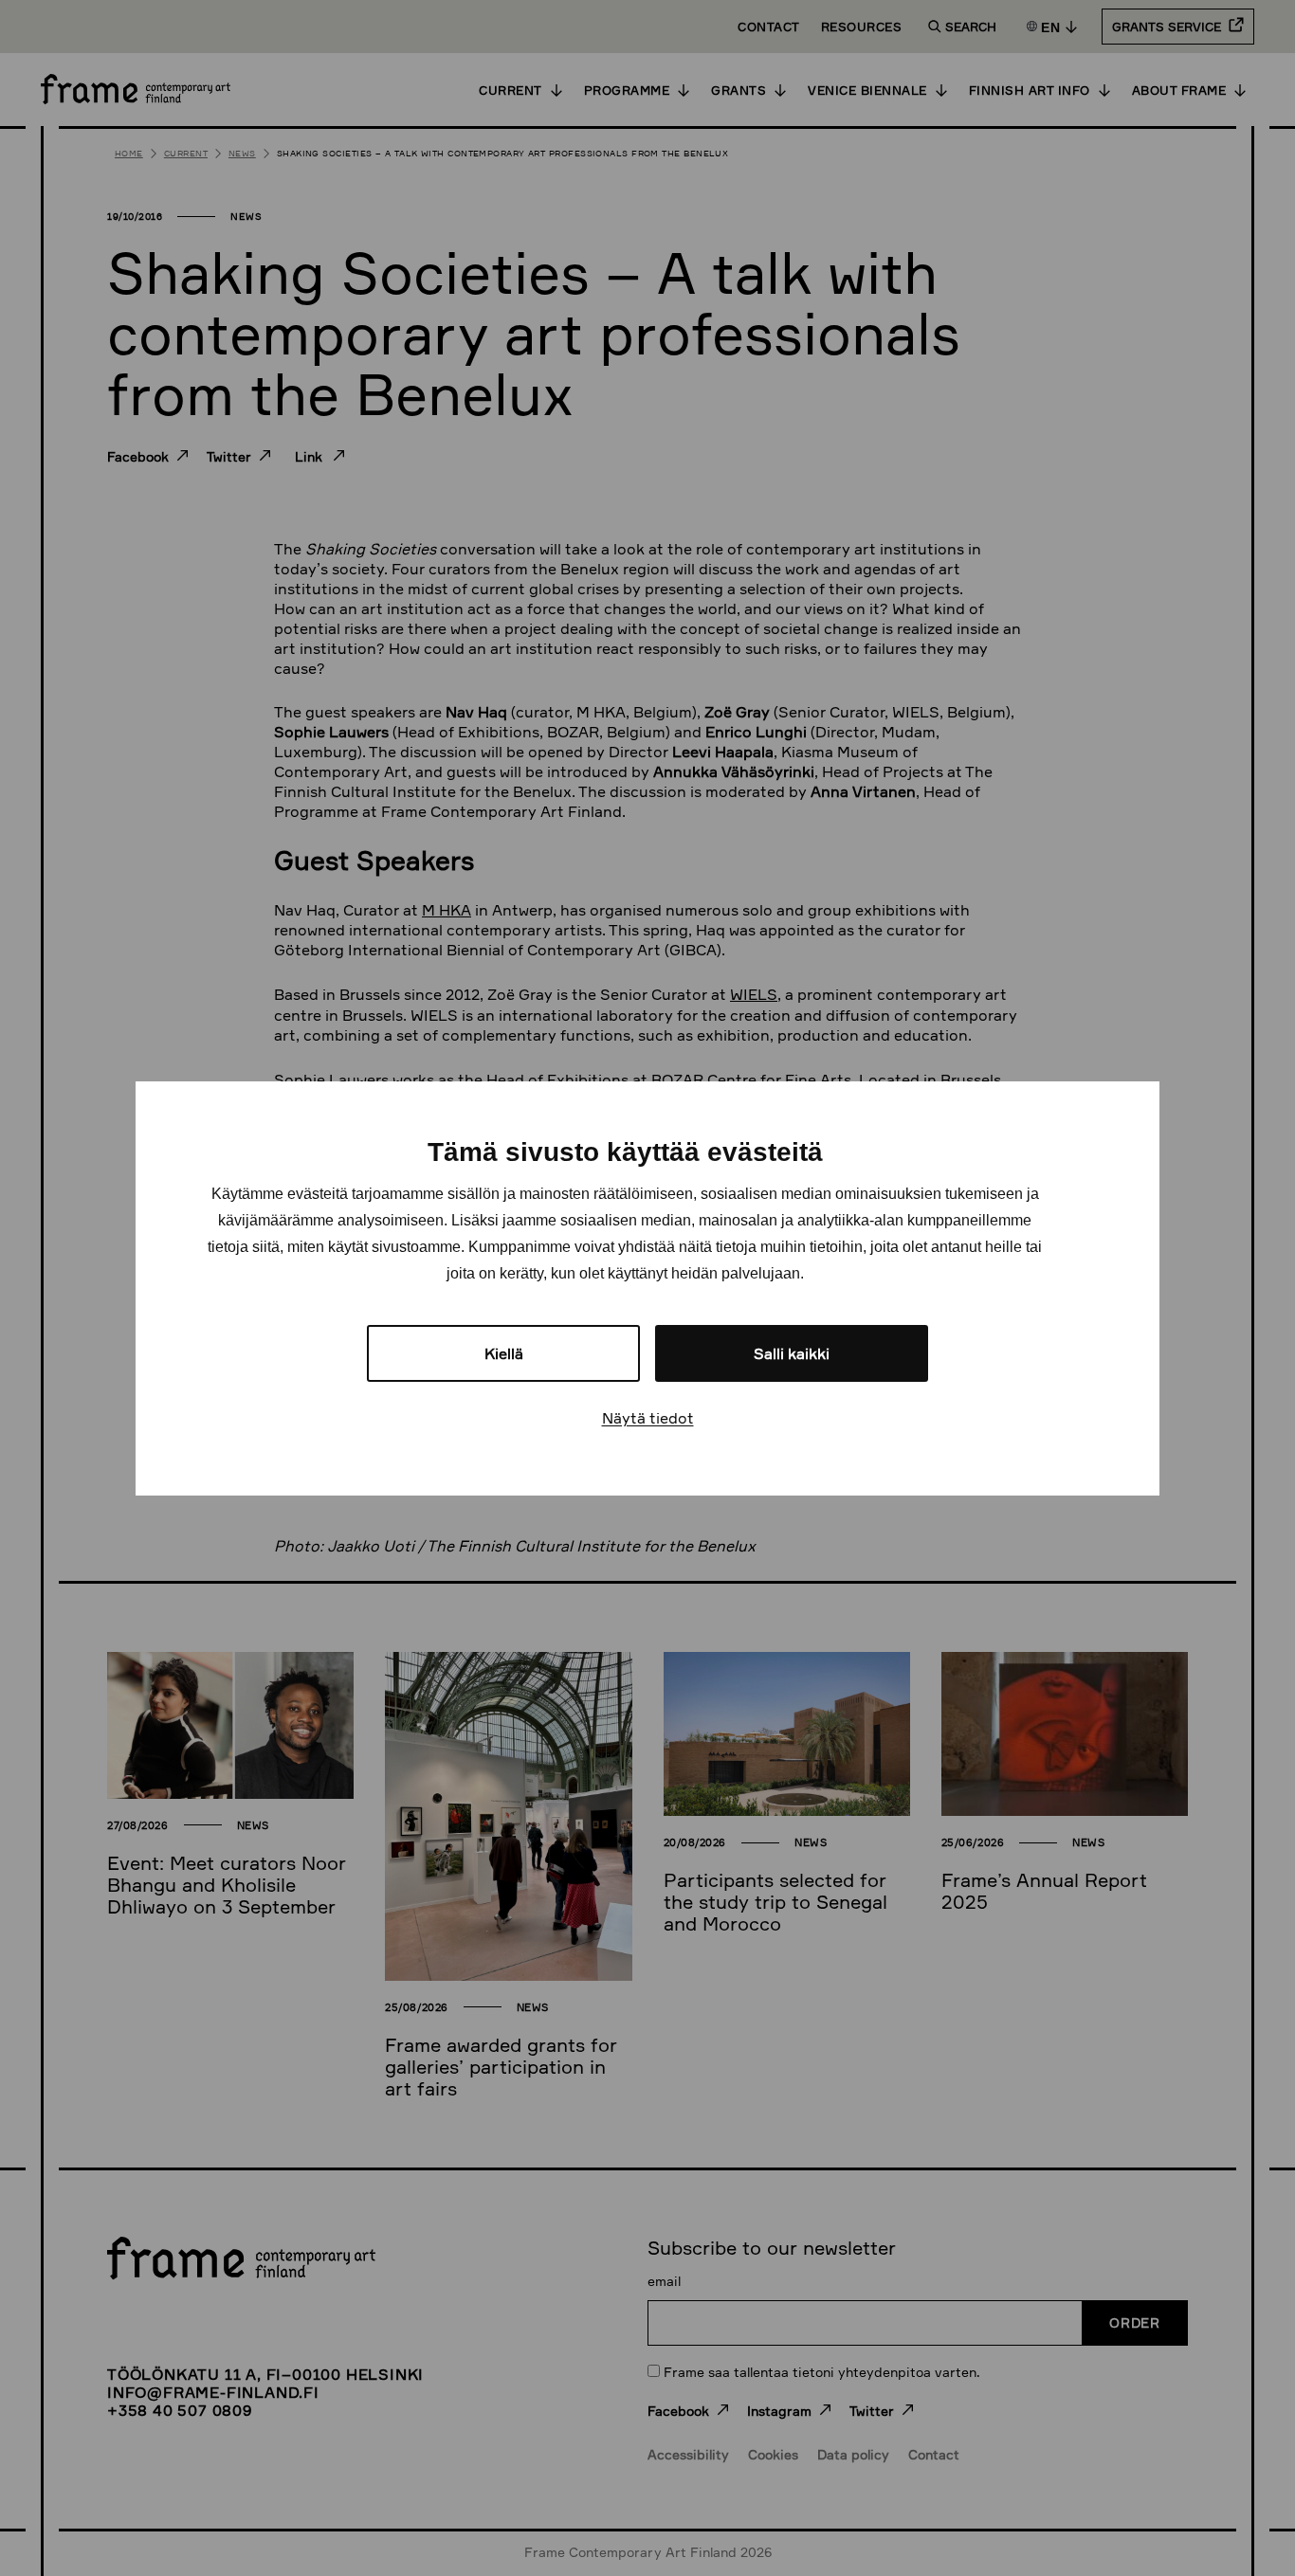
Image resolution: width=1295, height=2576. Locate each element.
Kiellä (504, 1353)
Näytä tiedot (648, 1418)
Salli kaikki (792, 1353)
